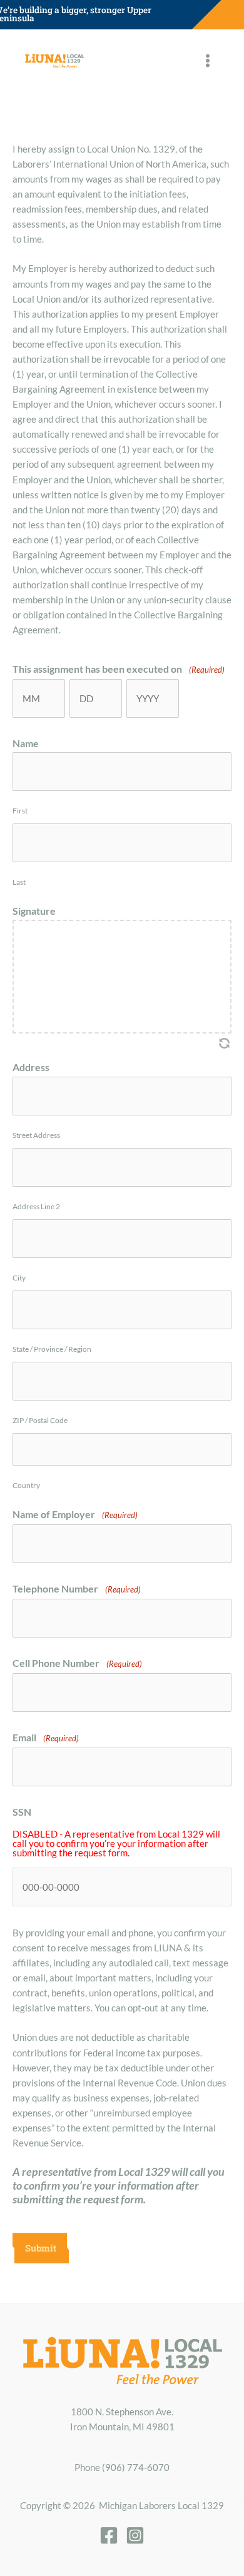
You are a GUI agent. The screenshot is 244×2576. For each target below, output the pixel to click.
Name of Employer (75, 1514)
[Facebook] (109, 2535)
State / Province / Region (52, 1349)
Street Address (36, 1135)
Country (26, 1485)
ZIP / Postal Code (40, 1420)
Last (19, 882)
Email (46, 1737)
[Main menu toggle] (208, 61)
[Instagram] (135, 2535)
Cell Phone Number (77, 1663)
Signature (34, 911)
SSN (22, 1812)
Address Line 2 (36, 1206)
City (19, 1278)
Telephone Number (77, 1588)
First (20, 811)
